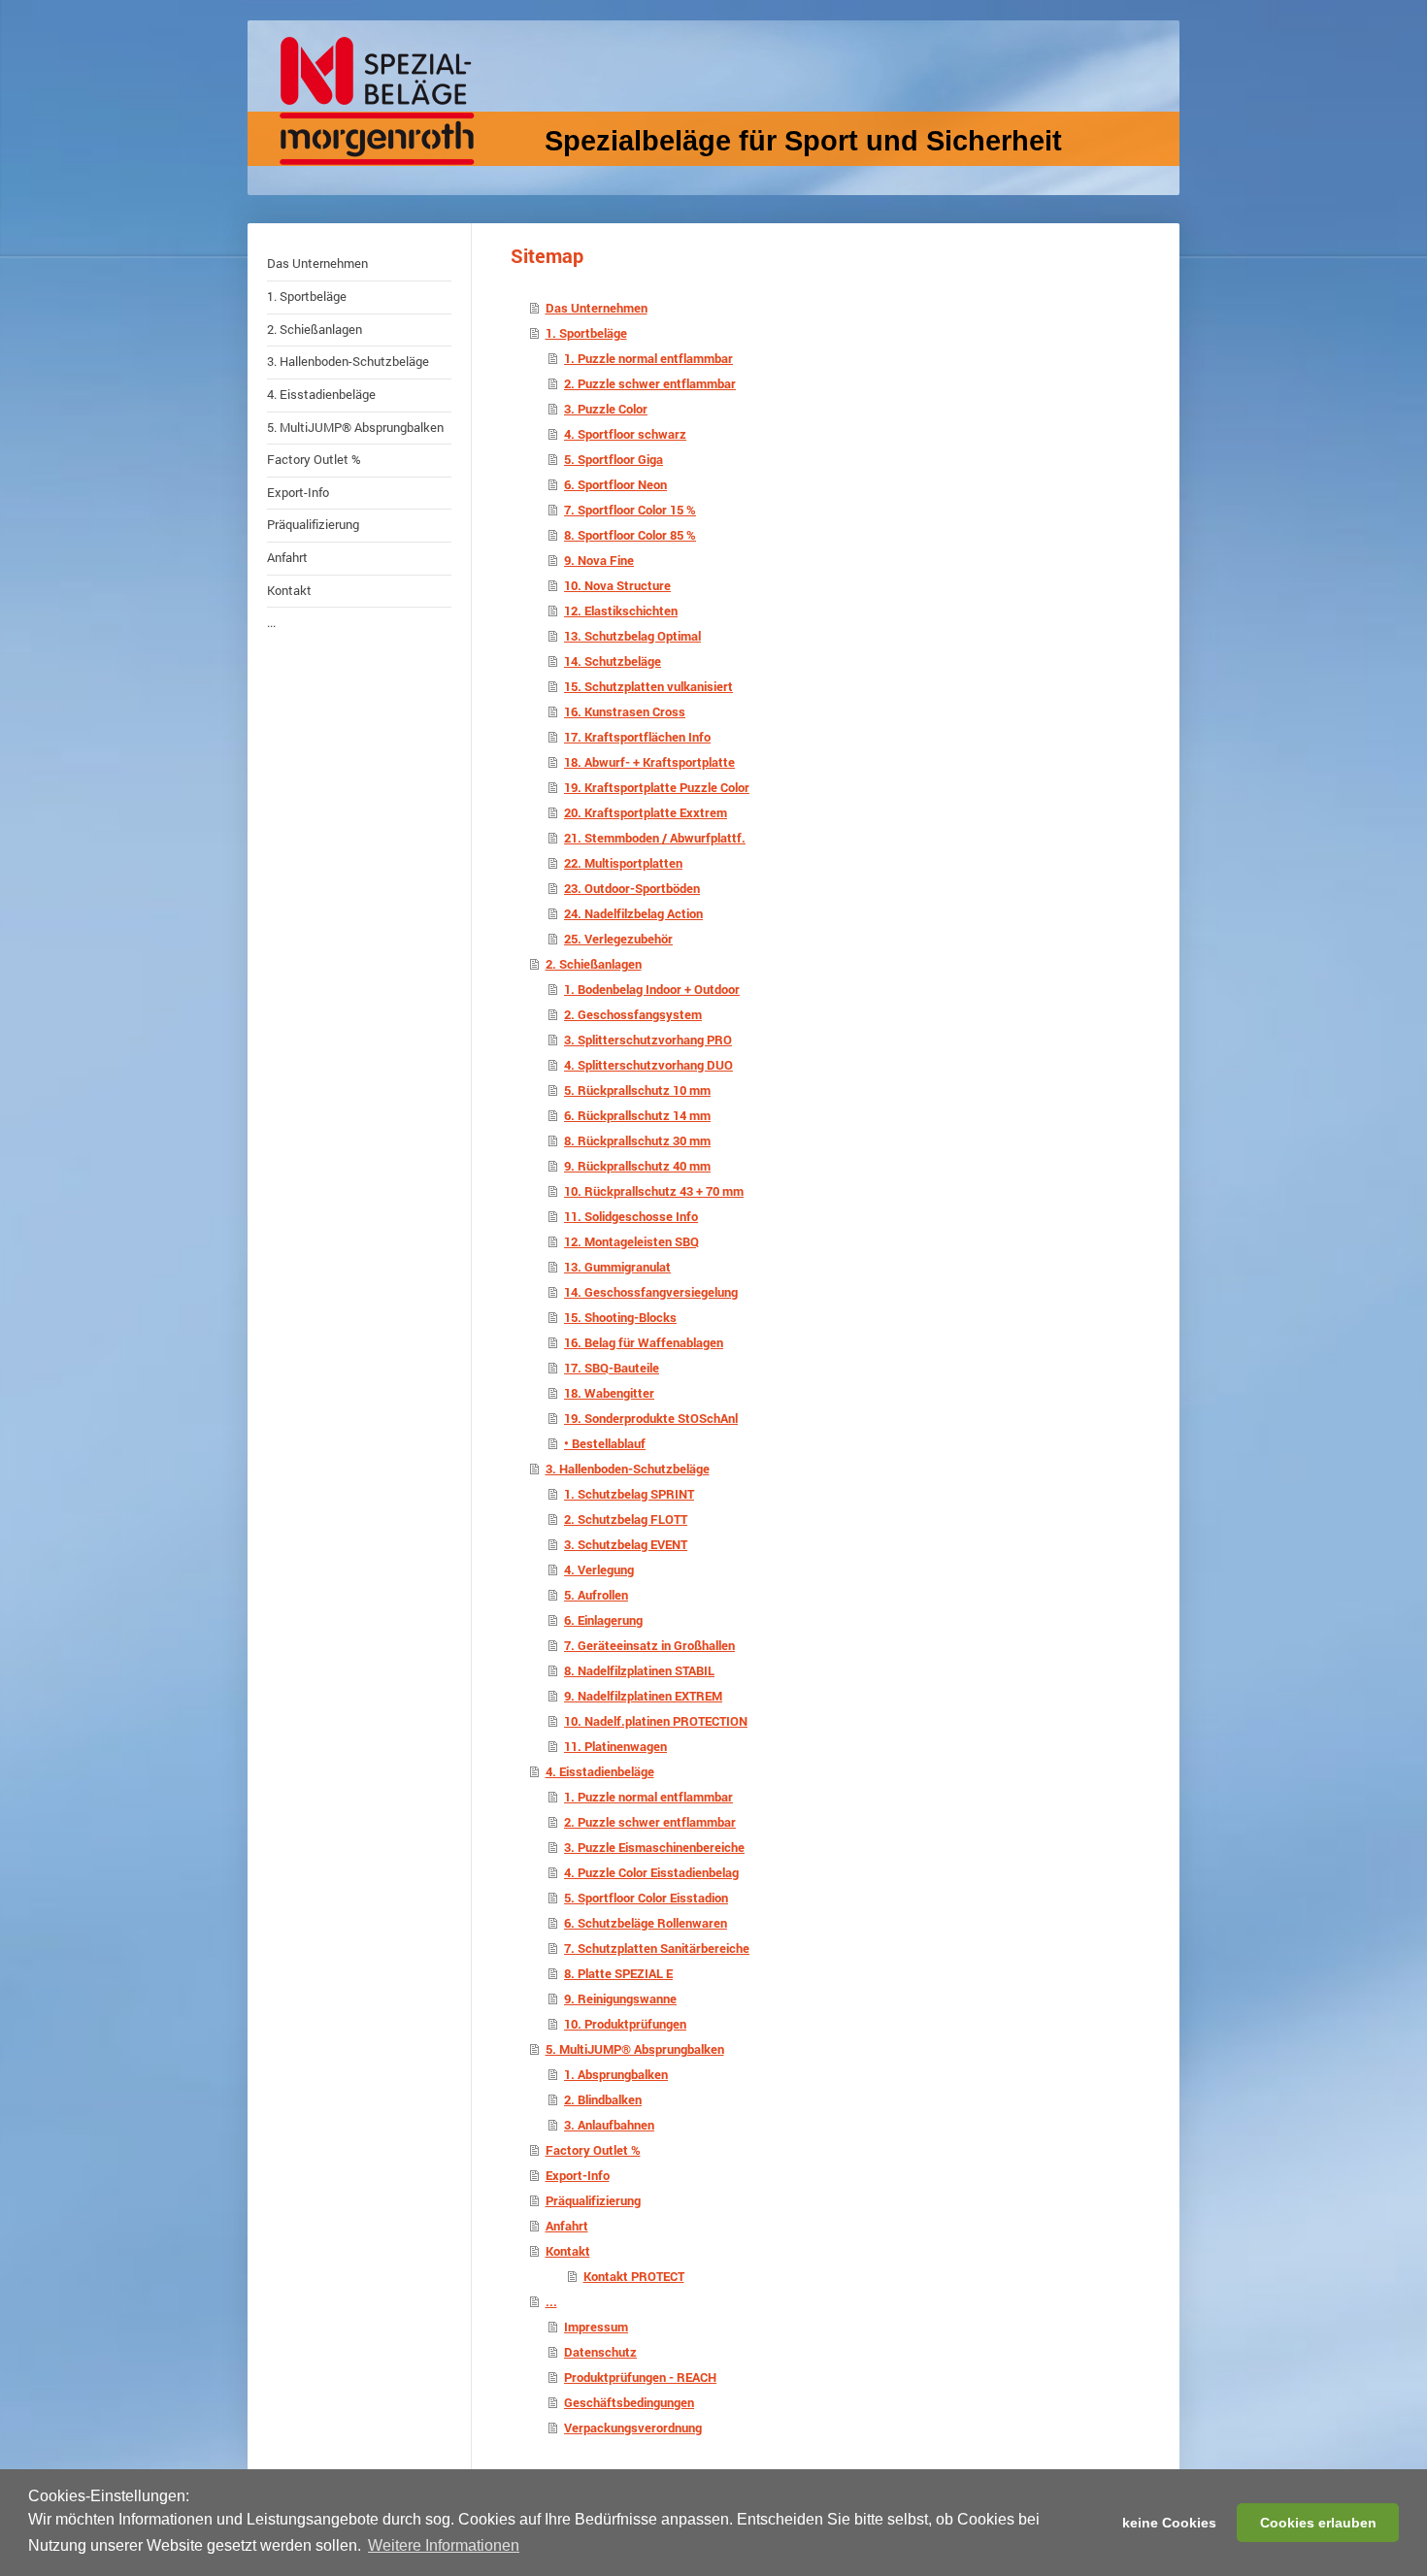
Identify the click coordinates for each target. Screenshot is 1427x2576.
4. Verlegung (599, 1569)
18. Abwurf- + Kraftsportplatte (649, 762)
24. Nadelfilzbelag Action (633, 913)
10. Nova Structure (617, 585)
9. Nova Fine (599, 560)
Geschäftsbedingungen (629, 2402)
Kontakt (568, 2251)
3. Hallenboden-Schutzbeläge (628, 1469)
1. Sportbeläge (586, 333)
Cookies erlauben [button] (1318, 2523)
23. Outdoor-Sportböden (632, 888)
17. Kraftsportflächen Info (637, 737)
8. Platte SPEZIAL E (618, 1973)
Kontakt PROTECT (634, 2276)
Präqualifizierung (593, 2200)
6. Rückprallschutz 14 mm (637, 1115)
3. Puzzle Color (606, 409)
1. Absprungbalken (616, 2074)
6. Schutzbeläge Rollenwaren (646, 1923)
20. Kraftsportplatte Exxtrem (646, 812)
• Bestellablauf (605, 1443)
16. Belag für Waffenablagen (644, 1342)
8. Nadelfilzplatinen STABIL (639, 1670)
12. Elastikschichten (621, 611)
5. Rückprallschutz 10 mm (637, 1090)
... (551, 2301)
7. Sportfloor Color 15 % (630, 510)
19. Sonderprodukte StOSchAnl (651, 1418)
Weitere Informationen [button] (444, 2545)
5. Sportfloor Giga (614, 459)
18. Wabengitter (609, 1393)
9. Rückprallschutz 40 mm (637, 1166)
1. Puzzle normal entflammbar (648, 358)
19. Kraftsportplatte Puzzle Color (657, 787)
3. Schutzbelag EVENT (626, 1544)
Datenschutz (600, 2352)
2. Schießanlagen (594, 964)
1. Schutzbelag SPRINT (629, 1494)
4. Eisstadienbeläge (600, 1771)
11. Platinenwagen (615, 1746)
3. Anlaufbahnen (609, 2125)
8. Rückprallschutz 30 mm (637, 1140)
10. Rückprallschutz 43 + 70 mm (654, 1191)
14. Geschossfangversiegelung (651, 1292)
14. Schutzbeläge (613, 661)
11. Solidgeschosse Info (631, 1216)
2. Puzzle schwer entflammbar (650, 383)
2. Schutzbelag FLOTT (626, 1519)
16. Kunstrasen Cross (625, 711)
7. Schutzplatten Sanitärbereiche (657, 1948)
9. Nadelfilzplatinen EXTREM (643, 1696)
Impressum (596, 2327)
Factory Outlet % (593, 2150)
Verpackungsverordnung (633, 2427)
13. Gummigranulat (617, 1267)
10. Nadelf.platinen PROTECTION (656, 1721)
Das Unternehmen (597, 308)
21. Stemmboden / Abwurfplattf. (655, 838)
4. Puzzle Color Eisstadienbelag (651, 1872)
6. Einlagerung (603, 1620)
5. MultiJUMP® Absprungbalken (635, 2049)
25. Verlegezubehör (618, 939)
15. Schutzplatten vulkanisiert (648, 686)
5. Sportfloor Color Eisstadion (646, 1898)
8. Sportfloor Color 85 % (630, 535)
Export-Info (578, 2175)
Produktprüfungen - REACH (640, 2377)
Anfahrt (567, 2226)
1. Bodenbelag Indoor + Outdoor (652, 989)
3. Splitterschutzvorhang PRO (648, 1040)
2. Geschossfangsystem (633, 1014)
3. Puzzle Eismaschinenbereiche (654, 1847)
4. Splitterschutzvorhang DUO (648, 1065)
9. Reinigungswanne (620, 1998)
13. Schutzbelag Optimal (632, 636)
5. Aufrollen (596, 1595)
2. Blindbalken (603, 2099)
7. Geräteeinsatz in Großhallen (649, 1645)
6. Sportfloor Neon (615, 484)
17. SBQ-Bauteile (612, 1368)
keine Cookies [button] (1169, 2523)
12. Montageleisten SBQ (631, 1241)
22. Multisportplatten (623, 863)
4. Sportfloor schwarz (625, 434)
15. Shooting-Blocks (620, 1317)
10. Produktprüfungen (625, 2024)
